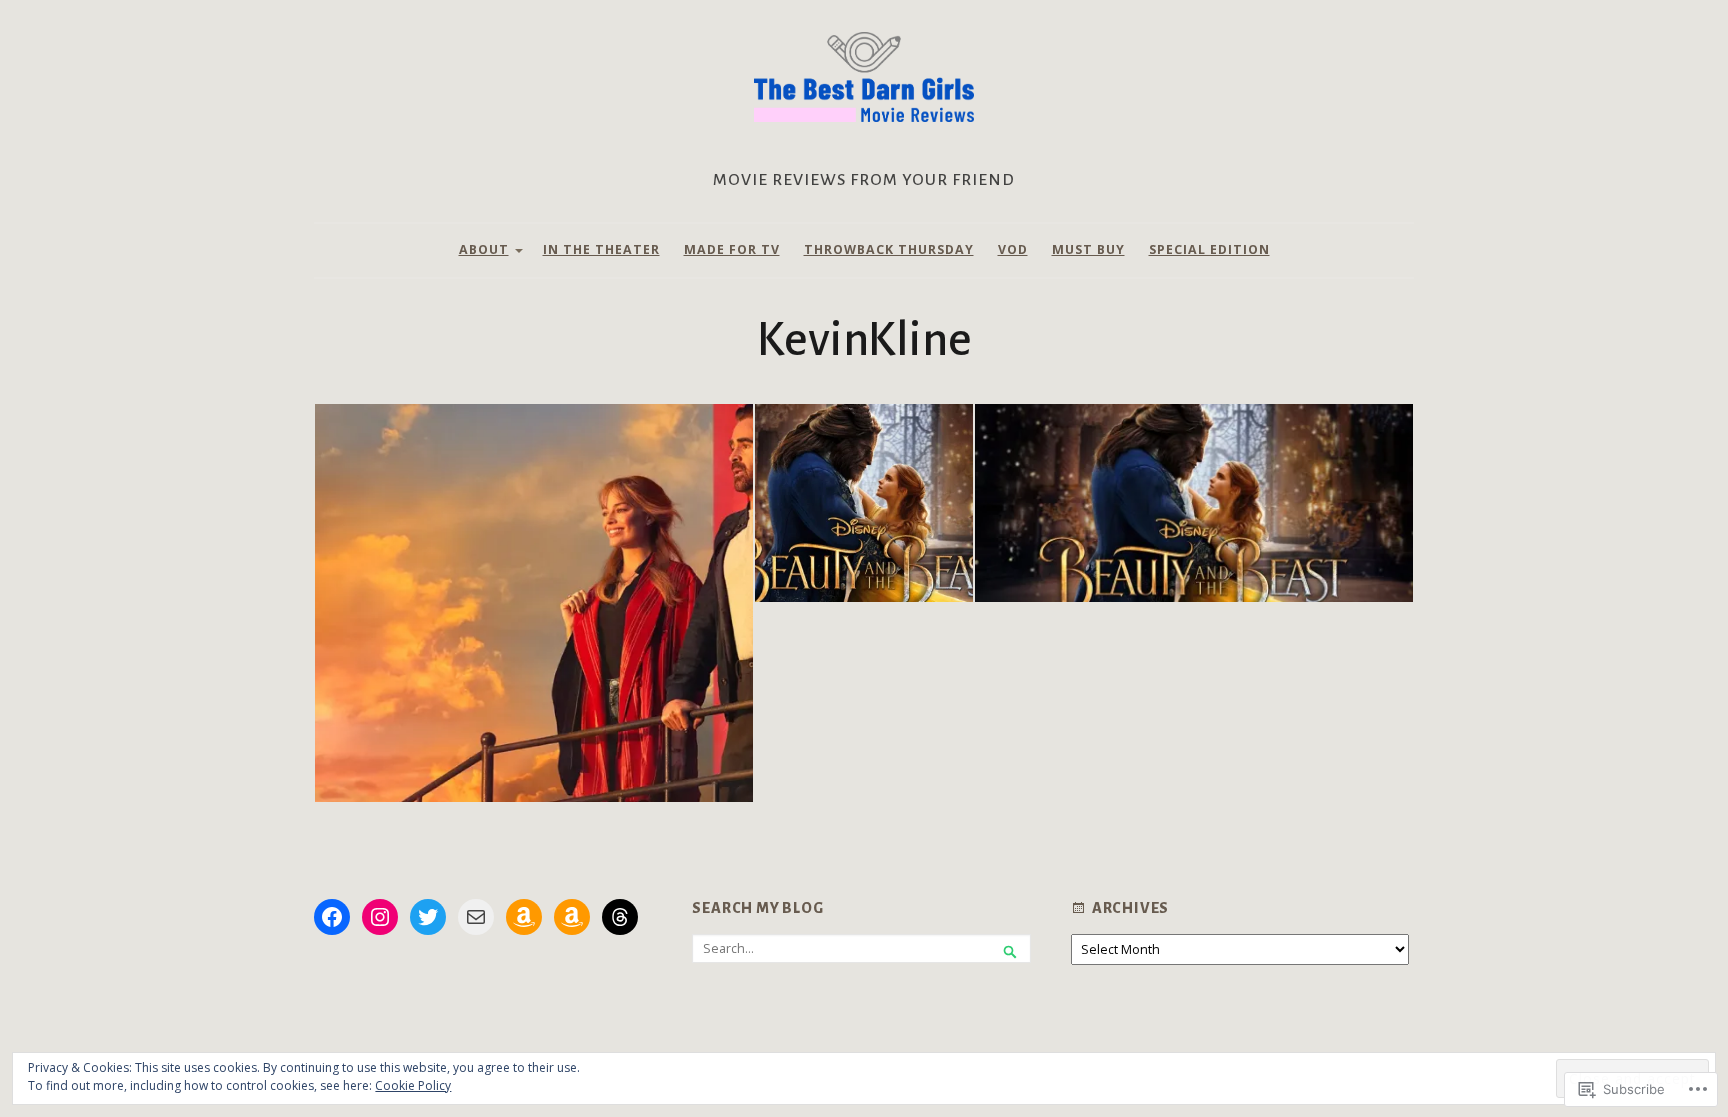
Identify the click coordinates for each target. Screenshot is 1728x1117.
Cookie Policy (413, 1085)
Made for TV (732, 249)
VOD (1013, 249)
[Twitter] (428, 917)
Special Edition (1209, 249)
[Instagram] (380, 917)
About (484, 249)
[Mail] (476, 917)
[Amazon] (524, 917)
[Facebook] (332, 917)
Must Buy (1088, 249)
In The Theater (601, 249)
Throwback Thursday (889, 249)
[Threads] (620, 917)
